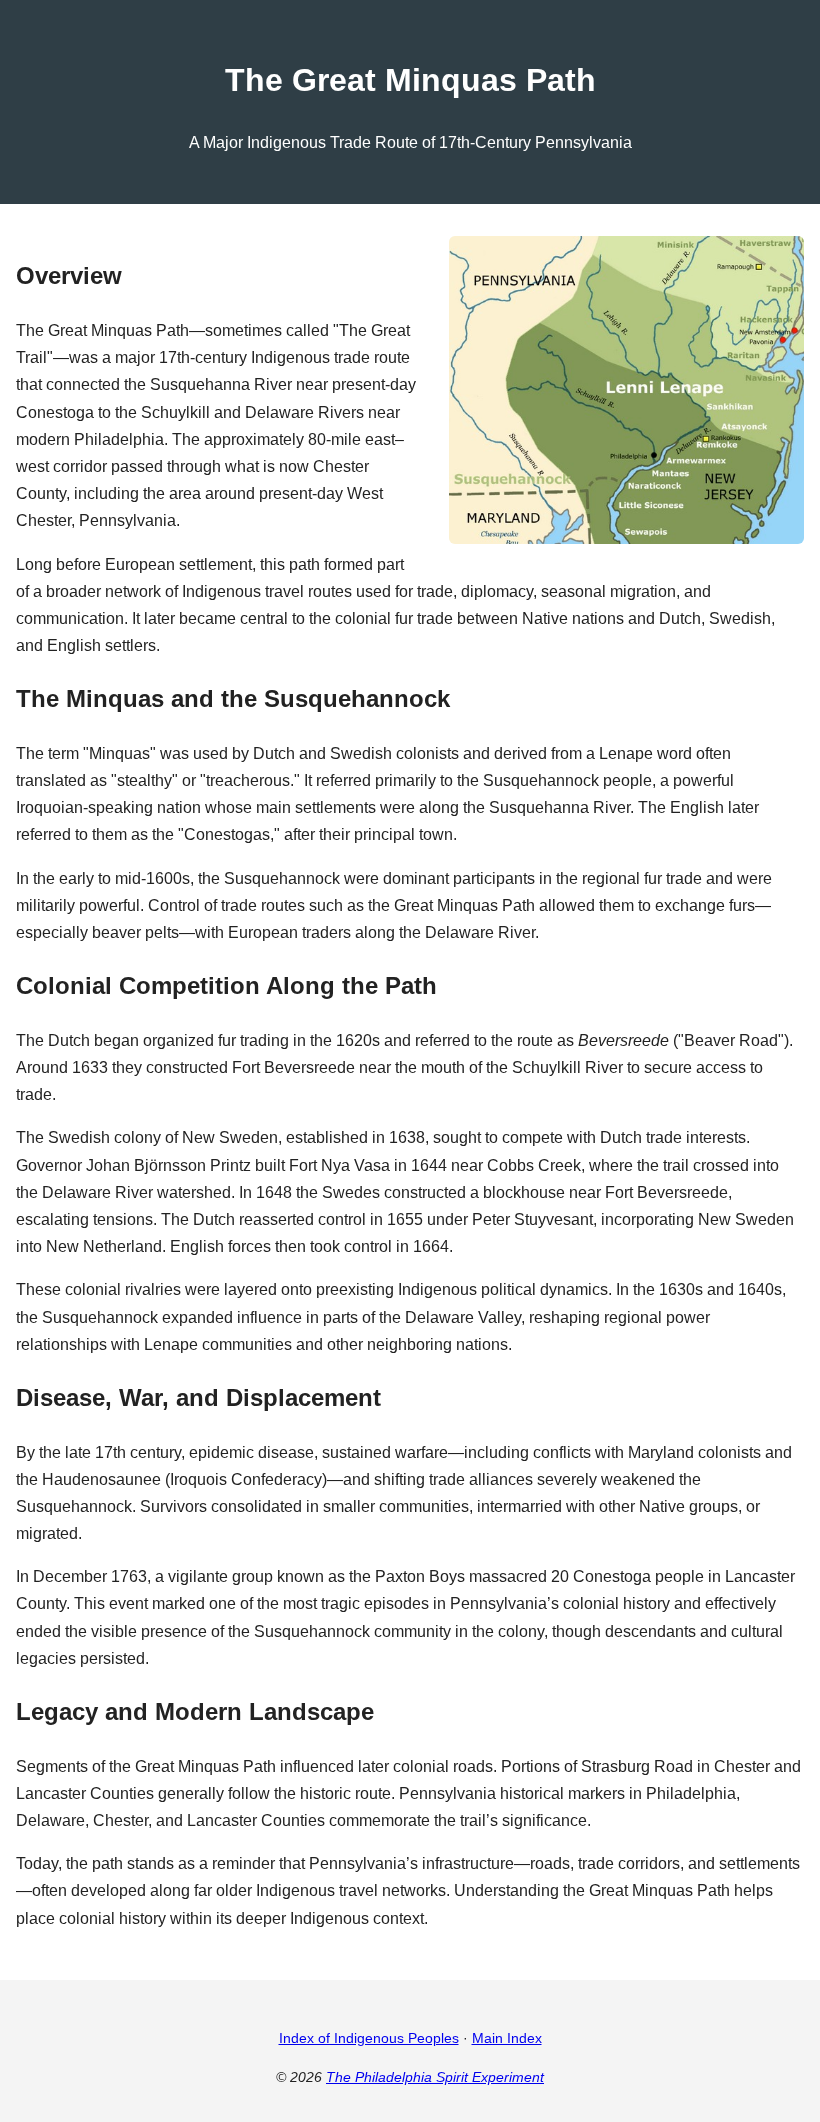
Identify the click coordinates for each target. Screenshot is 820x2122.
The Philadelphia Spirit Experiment (435, 2077)
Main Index (507, 2038)
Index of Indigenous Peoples (369, 2038)
